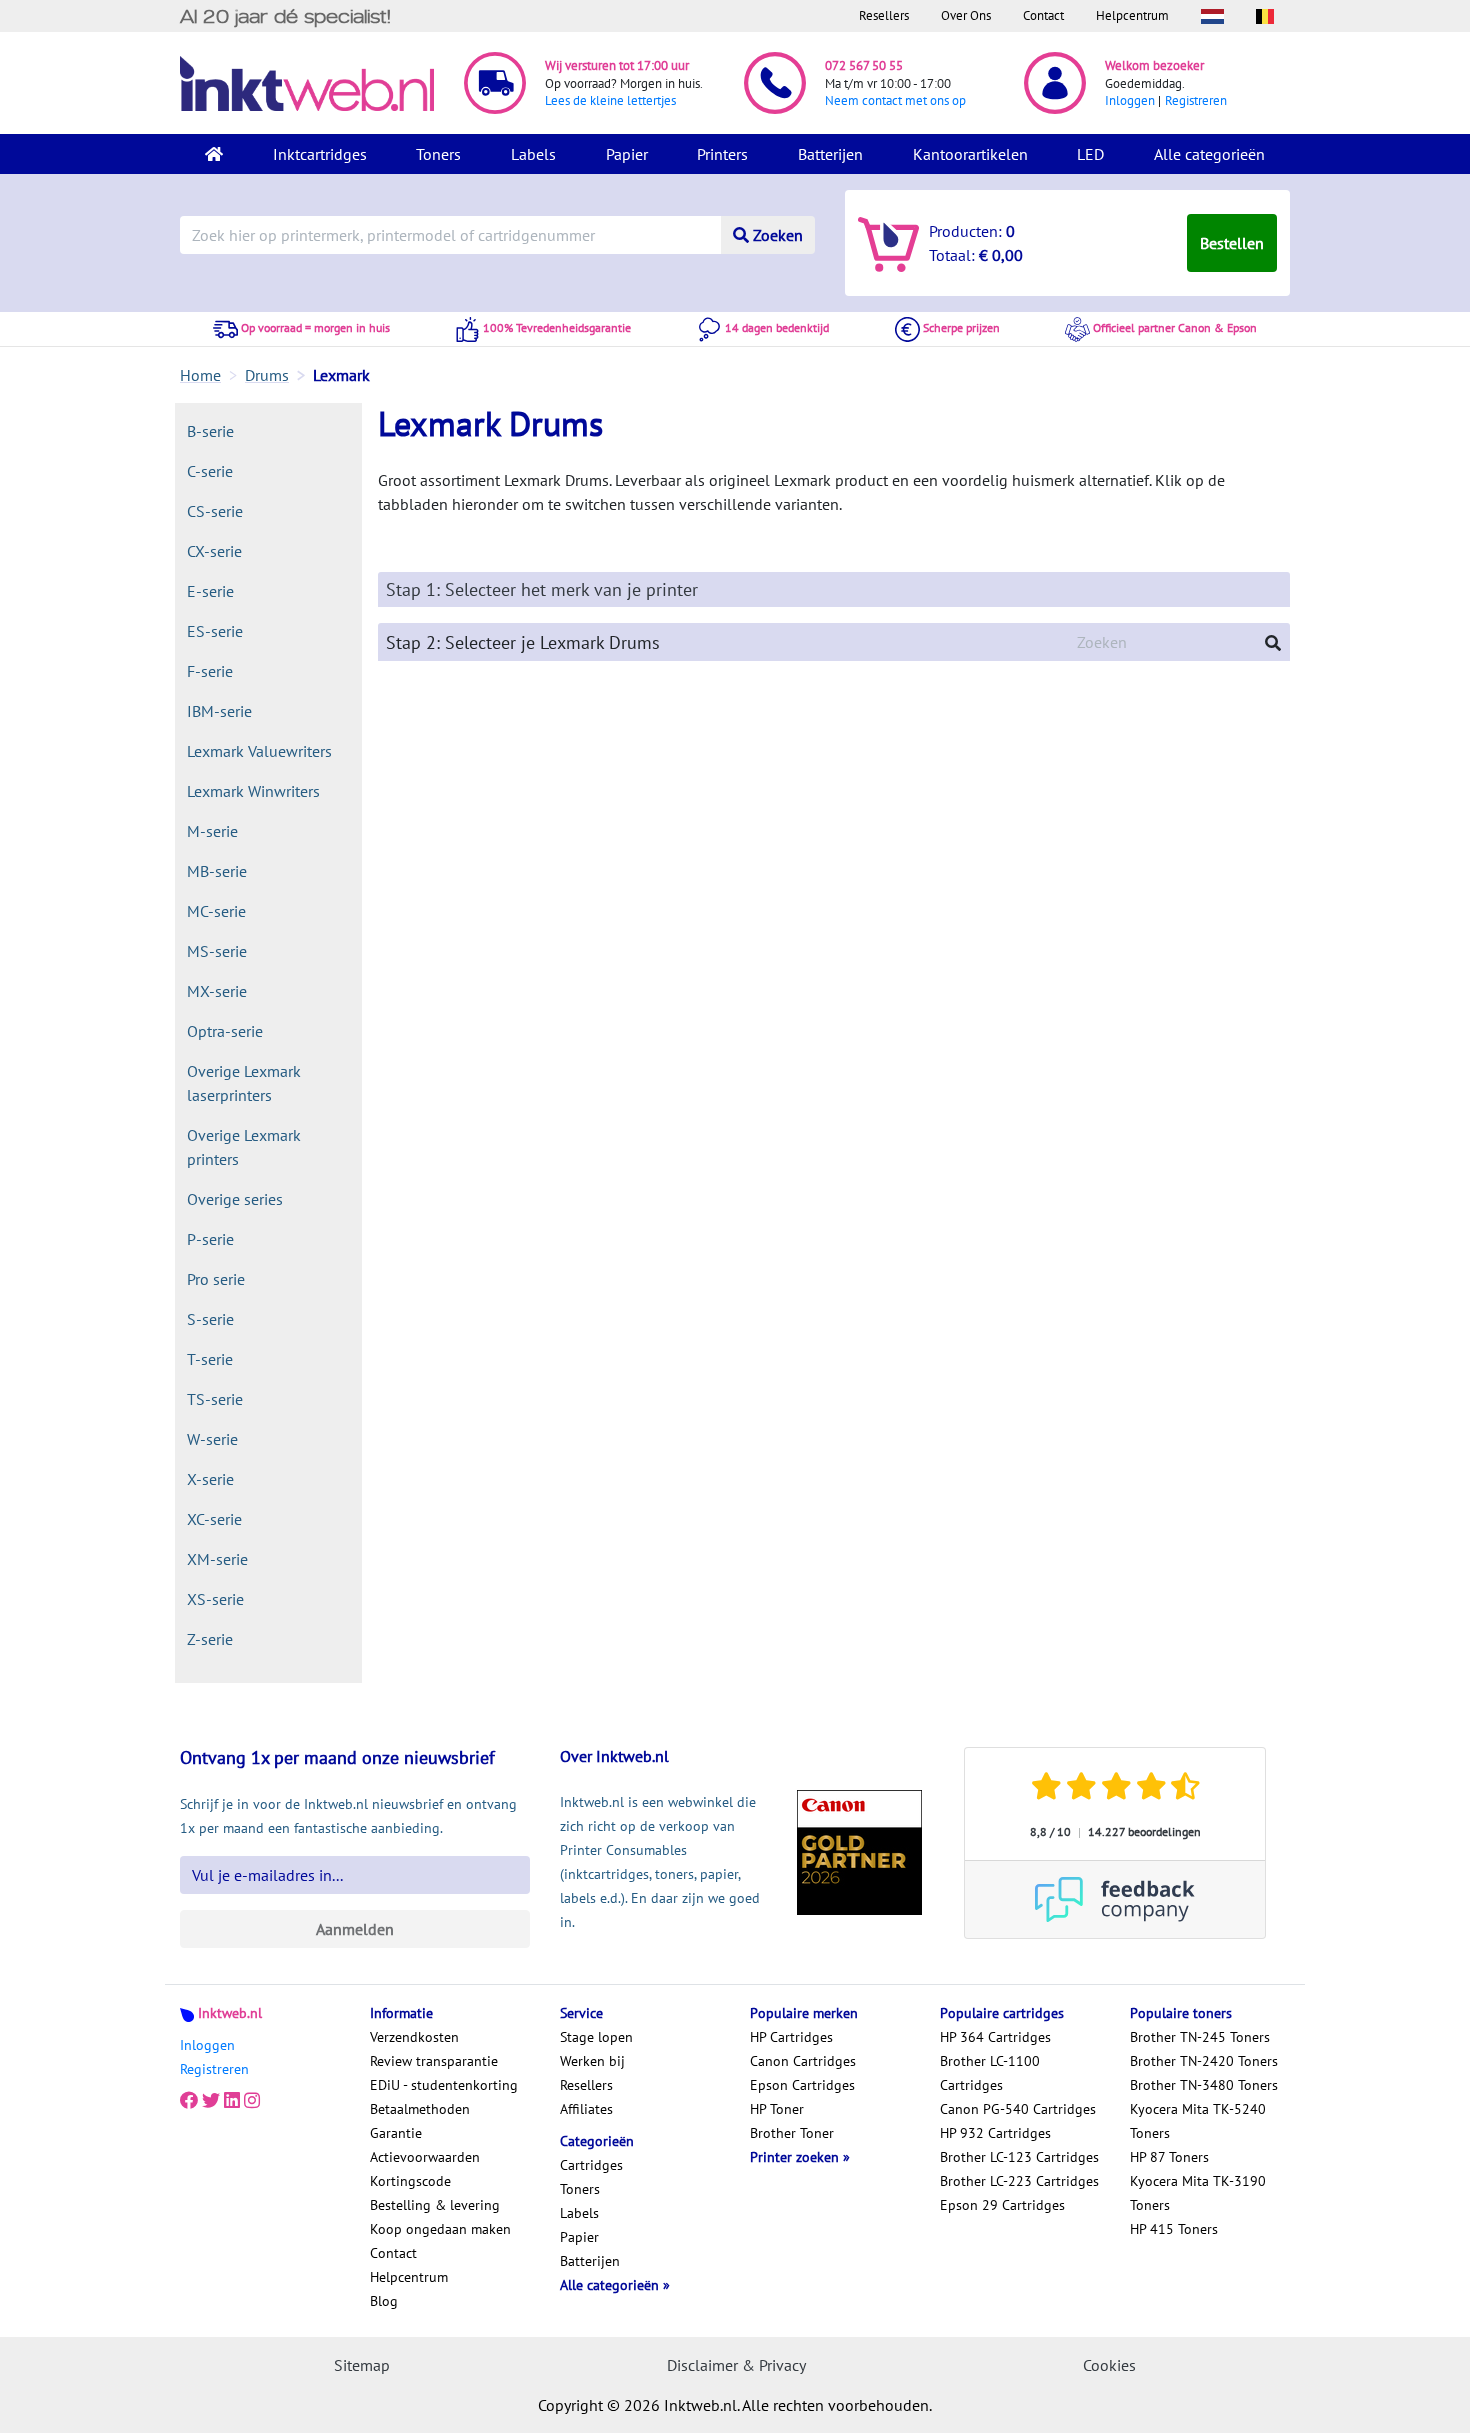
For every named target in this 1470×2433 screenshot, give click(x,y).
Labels (533, 154)
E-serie (210, 591)
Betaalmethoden (420, 2109)
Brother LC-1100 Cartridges (990, 2073)
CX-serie (214, 551)
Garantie (396, 2133)
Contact (1043, 15)
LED (1090, 154)
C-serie (210, 471)
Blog (384, 2301)
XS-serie (215, 1599)
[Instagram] (252, 2101)
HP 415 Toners (1174, 2229)
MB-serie (217, 871)
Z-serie (210, 1639)
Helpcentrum (1132, 15)
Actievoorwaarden (425, 2157)
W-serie (212, 1439)
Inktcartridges (320, 154)
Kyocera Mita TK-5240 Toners (1198, 2121)
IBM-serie (219, 711)
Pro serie (216, 1279)
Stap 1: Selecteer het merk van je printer (542, 589)
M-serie (212, 831)
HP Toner (777, 2109)
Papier (627, 154)
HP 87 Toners (1169, 2157)
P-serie (210, 1239)
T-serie (210, 1359)
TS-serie (215, 1399)
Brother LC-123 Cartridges (1019, 2157)
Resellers (884, 15)
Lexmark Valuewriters (259, 751)
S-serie (210, 1319)
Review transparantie (434, 2061)
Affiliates (586, 2109)
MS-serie (217, 951)
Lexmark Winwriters (253, 791)
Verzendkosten (414, 2037)
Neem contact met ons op (895, 100)
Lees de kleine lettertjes (610, 100)
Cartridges (591, 2165)
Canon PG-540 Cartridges (1018, 2109)
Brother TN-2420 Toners (1204, 2061)
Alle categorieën (1209, 154)
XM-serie (217, 1559)
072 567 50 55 (864, 65)
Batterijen (830, 154)
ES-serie (215, 631)
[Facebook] (189, 2101)
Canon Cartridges (803, 2061)
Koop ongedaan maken (440, 2229)
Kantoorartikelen (970, 154)
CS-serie (215, 511)
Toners (438, 154)
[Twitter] (211, 2101)
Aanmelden (355, 1929)
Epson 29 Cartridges (1002, 2205)
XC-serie (214, 1519)
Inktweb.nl (230, 2013)
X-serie (210, 1479)
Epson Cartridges (802, 2085)
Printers (722, 154)
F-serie (210, 671)
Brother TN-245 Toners (1200, 2037)
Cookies (1109, 2365)
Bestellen (1232, 243)
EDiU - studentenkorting (444, 2085)
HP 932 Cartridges (995, 2133)
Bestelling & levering (435, 2205)
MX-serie (217, 991)
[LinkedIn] (232, 2101)
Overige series (235, 1199)
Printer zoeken (796, 2157)
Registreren (1196, 100)
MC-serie (216, 911)
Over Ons (966, 15)
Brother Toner (792, 2133)
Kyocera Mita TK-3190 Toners (1198, 2193)
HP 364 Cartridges (995, 2037)
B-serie (210, 431)
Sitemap (362, 2365)
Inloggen (1130, 100)
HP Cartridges (791, 2037)
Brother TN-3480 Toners (1204, 2085)
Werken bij (592, 2061)
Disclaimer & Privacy (736, 2365)
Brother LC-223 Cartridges (1019, 2181)
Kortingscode (410, 2181)
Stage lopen (596, 2037)
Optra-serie (225, 1031)
